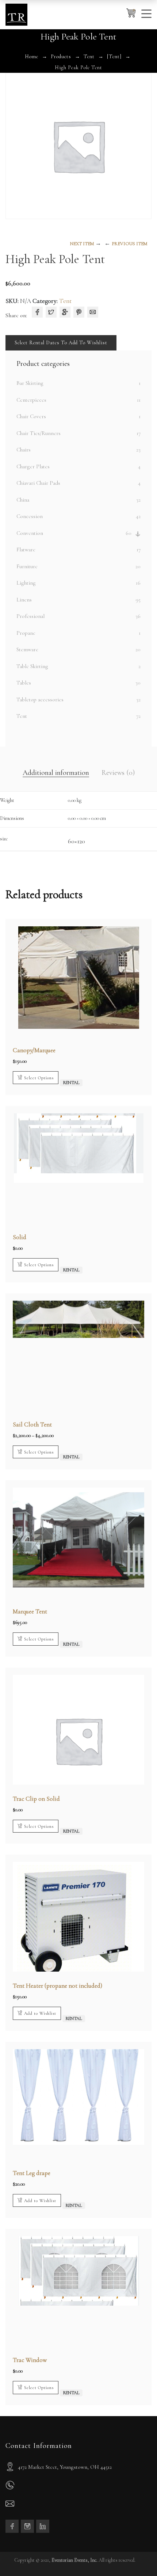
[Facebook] (37, 312)
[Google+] (65, 312)
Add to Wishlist (40, 2013)
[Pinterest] (79, 312)
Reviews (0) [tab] (118, 773)
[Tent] (114, 57)
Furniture (27, 566)
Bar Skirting (30, 383)
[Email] (93, 312)
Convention (30, 533)
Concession (30, 516)
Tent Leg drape (32, 2173)
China (23, 500)
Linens (24, 600)
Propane (26, 633)
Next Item (82, 244)
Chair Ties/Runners (39, 433)
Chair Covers (31, 416)
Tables (24, 683)
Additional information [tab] (56, 773)
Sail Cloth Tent (32, 1424)
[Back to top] (137, 2556)
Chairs (24, 450)
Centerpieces (31, 400)
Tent (89, 57)
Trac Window (30, 2360)
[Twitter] (51, 312)
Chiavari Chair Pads (38, 483)
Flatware (26, 550)
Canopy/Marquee (34, 1050)
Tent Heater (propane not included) (58, 1986)
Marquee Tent (30, 1611)
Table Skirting (32, 666)
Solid (20, 1237)
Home (32, 57)
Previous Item (129, 244)
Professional (30, 616)
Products (61, 57)
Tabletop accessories (40, 700)
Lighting (26, 583)
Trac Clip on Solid (36, 1799)
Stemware (27, 649)
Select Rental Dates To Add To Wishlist (61, 343)
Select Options (39, 1078)
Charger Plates (33, 466)
